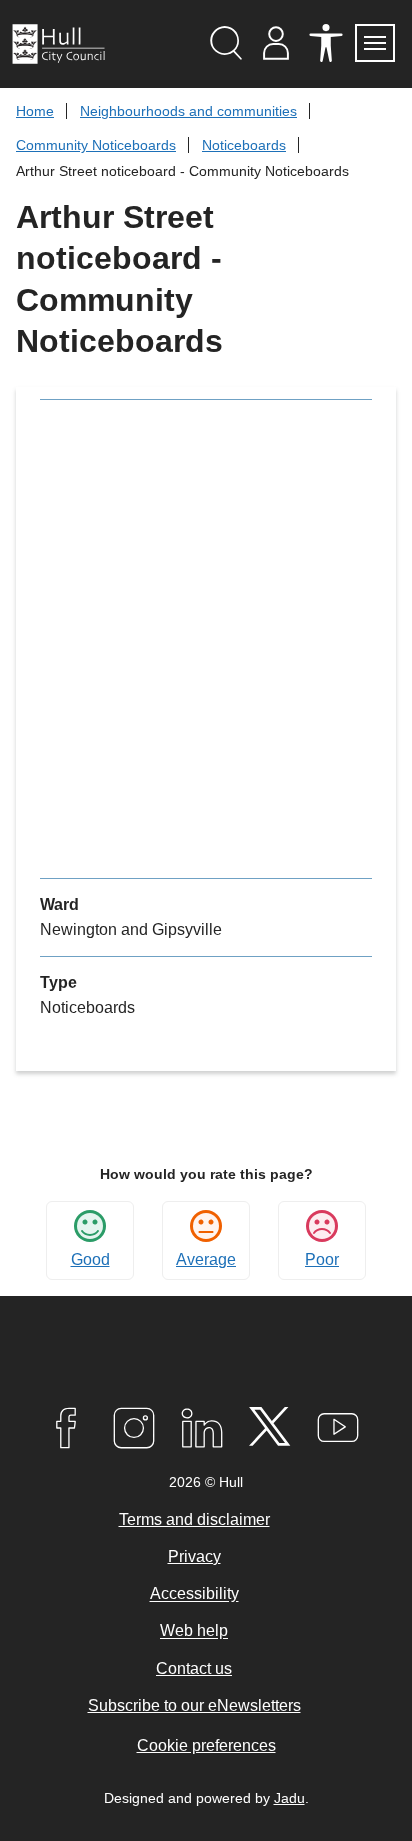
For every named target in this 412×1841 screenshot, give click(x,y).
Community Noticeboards (96, 145)
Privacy (194, 1556)
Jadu (289, 1798)
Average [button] (206, 1259)
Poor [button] (322, 1259)
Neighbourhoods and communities (188, 111)
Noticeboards (244, 145)
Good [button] (90, 1259)
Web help (194, 1631)
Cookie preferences (206, 1745)
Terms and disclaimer (194, 1519)
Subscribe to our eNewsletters (194, 1705)
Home (35, 111)
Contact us (194, 1668)
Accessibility (194, 1594)
